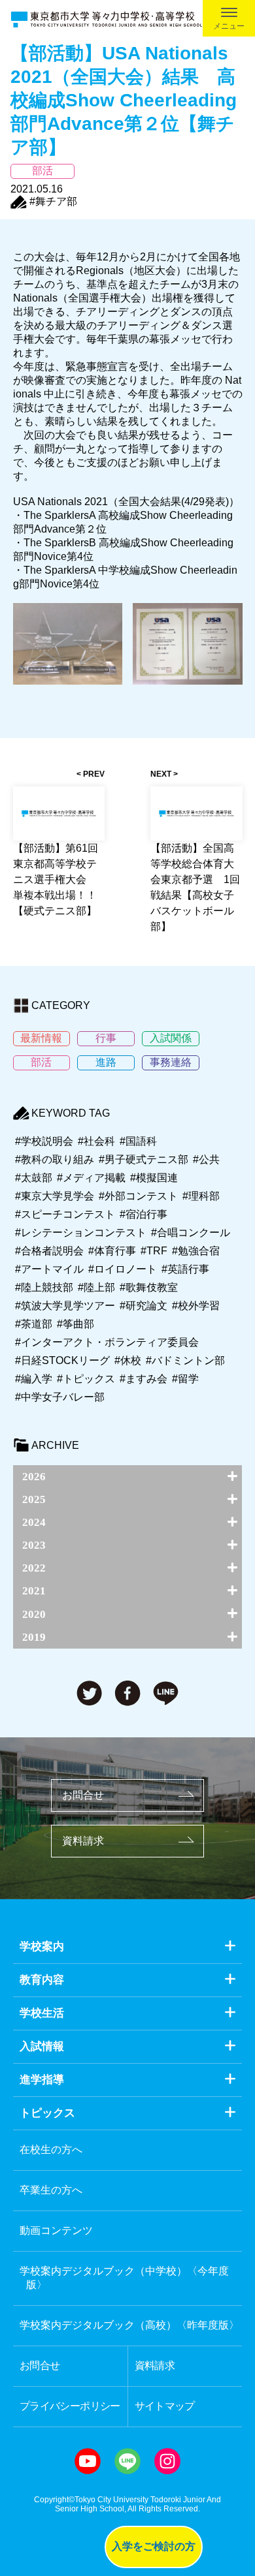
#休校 (128, 1360)
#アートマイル (49, 1269)
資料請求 (83, 1841)
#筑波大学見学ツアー (65, 1306)
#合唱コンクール (191, 1233)
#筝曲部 (76, 1324)
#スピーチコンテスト (65, 1214)
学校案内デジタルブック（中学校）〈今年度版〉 (124, 2278)
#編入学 (34, 1379)
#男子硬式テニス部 (144, 1159)
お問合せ (83, 1795)
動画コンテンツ (56, 2230)
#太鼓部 (34, 1178)
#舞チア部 (53, 201)
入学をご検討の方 (154, 2546)
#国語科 (138, 1141)
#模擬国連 (154, 1178)
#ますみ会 (144, 1379)
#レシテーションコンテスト (81, 1233)
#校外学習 (196, 1306)
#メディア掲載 (91, 1178)
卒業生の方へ (51, 2190)
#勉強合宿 (196, 1251)
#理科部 (201, 1196)
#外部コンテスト (138, 1196)
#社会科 (96, 1141)
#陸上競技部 (44, 1287)
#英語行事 (185, 1269)
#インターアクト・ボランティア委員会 (107, 1342)
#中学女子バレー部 (60, 1397)
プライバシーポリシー (70, 2406)
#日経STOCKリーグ (62, 1360)
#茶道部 (34, 1324)
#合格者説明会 (49, 1251)
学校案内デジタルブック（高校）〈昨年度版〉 (129, 2325)
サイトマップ (165, 2406)
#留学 (185, 1379)
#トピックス (86, 1379)
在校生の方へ (51, 2149)
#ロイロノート (123, 1269)
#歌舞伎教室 (149, 1287)
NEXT (161, 774)
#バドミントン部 (185, 1360)
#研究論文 (144, 1306)
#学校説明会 (44, 1141)
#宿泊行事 (144, 1214)
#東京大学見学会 (55, 1196)
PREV (94, 774)
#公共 (206, 1159)
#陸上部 (96, 1287)
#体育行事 (112, 1251)
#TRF (154, 1251)
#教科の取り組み (55, 1159)
